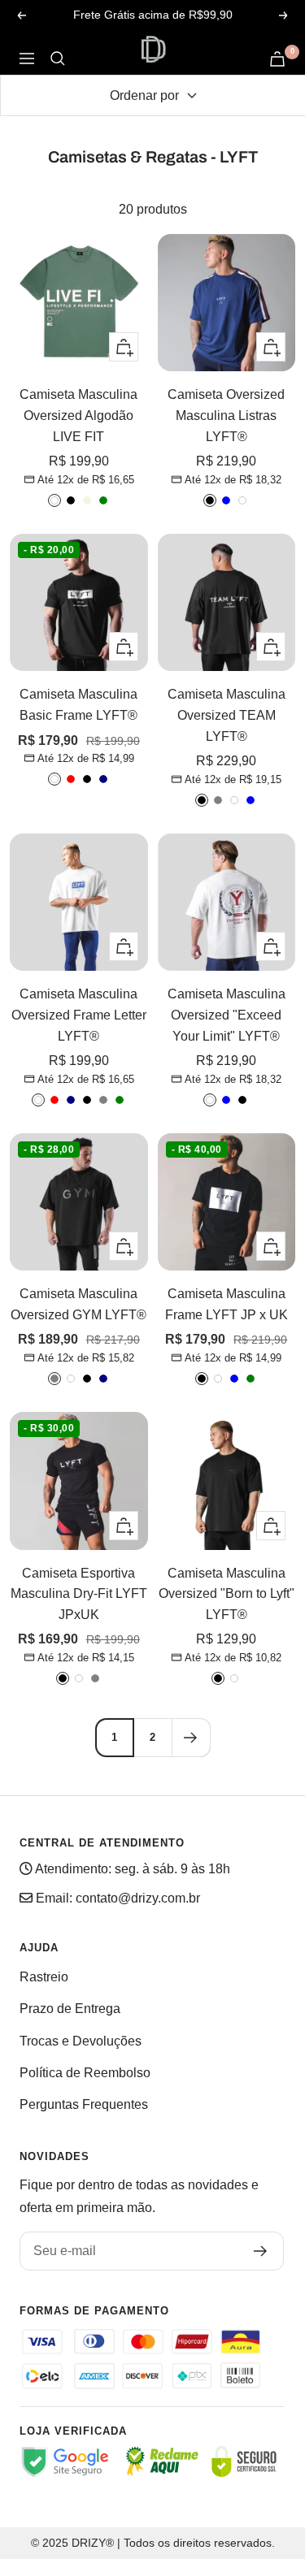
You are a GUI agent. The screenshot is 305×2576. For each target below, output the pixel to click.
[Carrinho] (277, 59)
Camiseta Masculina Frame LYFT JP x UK (227, 1304)
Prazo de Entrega (70, 2009)
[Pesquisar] (58, 58)
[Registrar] (261, 2251)
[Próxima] (191, 1737)
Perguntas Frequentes (84, 2104)
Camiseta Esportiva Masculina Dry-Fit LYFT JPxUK (79, 1594)
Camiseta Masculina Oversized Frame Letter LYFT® (79, 1015)
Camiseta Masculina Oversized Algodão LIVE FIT (78, 415)
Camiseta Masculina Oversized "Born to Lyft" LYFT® (227, 1594)
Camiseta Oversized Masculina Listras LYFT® (226, 415)
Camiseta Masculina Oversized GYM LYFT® (78, 1304)
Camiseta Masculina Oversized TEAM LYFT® (227, 715)
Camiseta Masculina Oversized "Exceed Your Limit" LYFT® (227, 1015)
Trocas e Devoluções (81, 2041)
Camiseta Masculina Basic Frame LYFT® (78, 705)
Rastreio (44, 1977)
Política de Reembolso (85, 2073)
